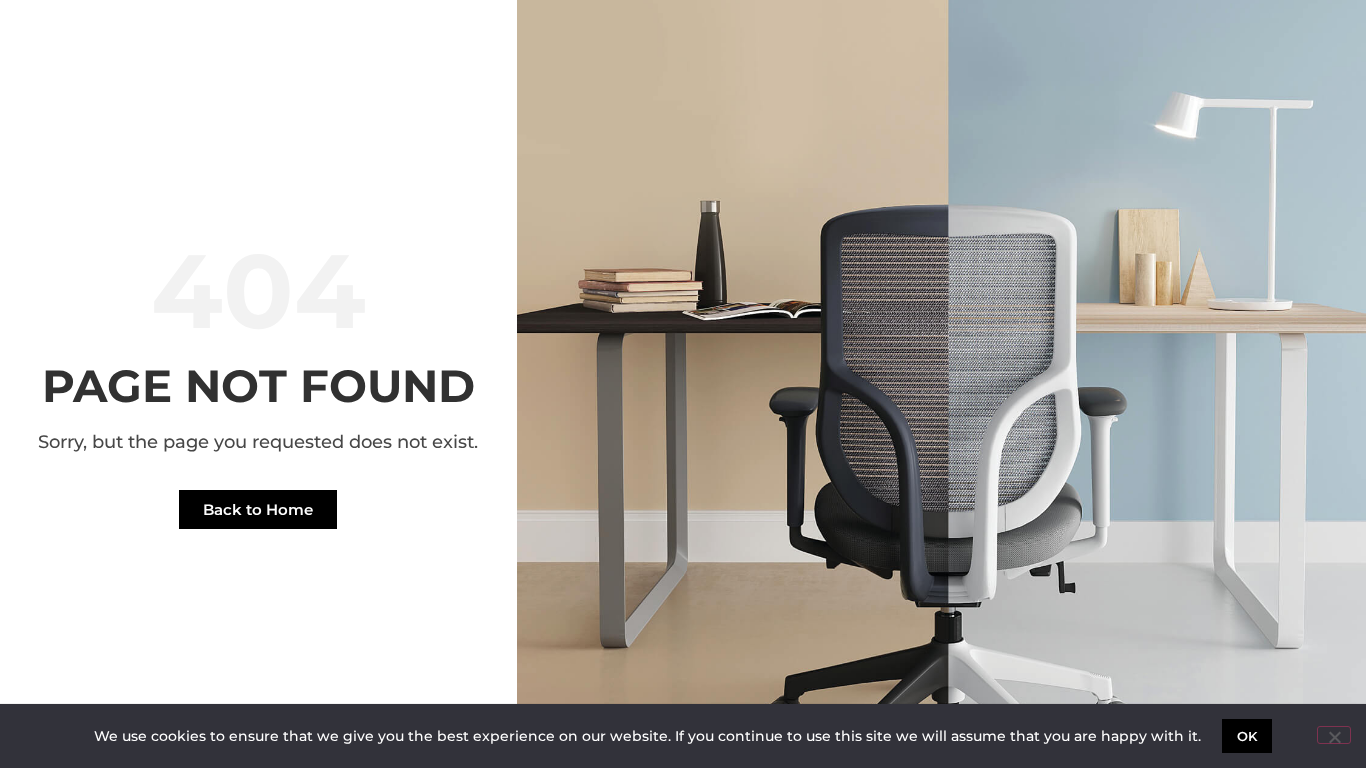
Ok (1247, 736)
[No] (1334, 735)
